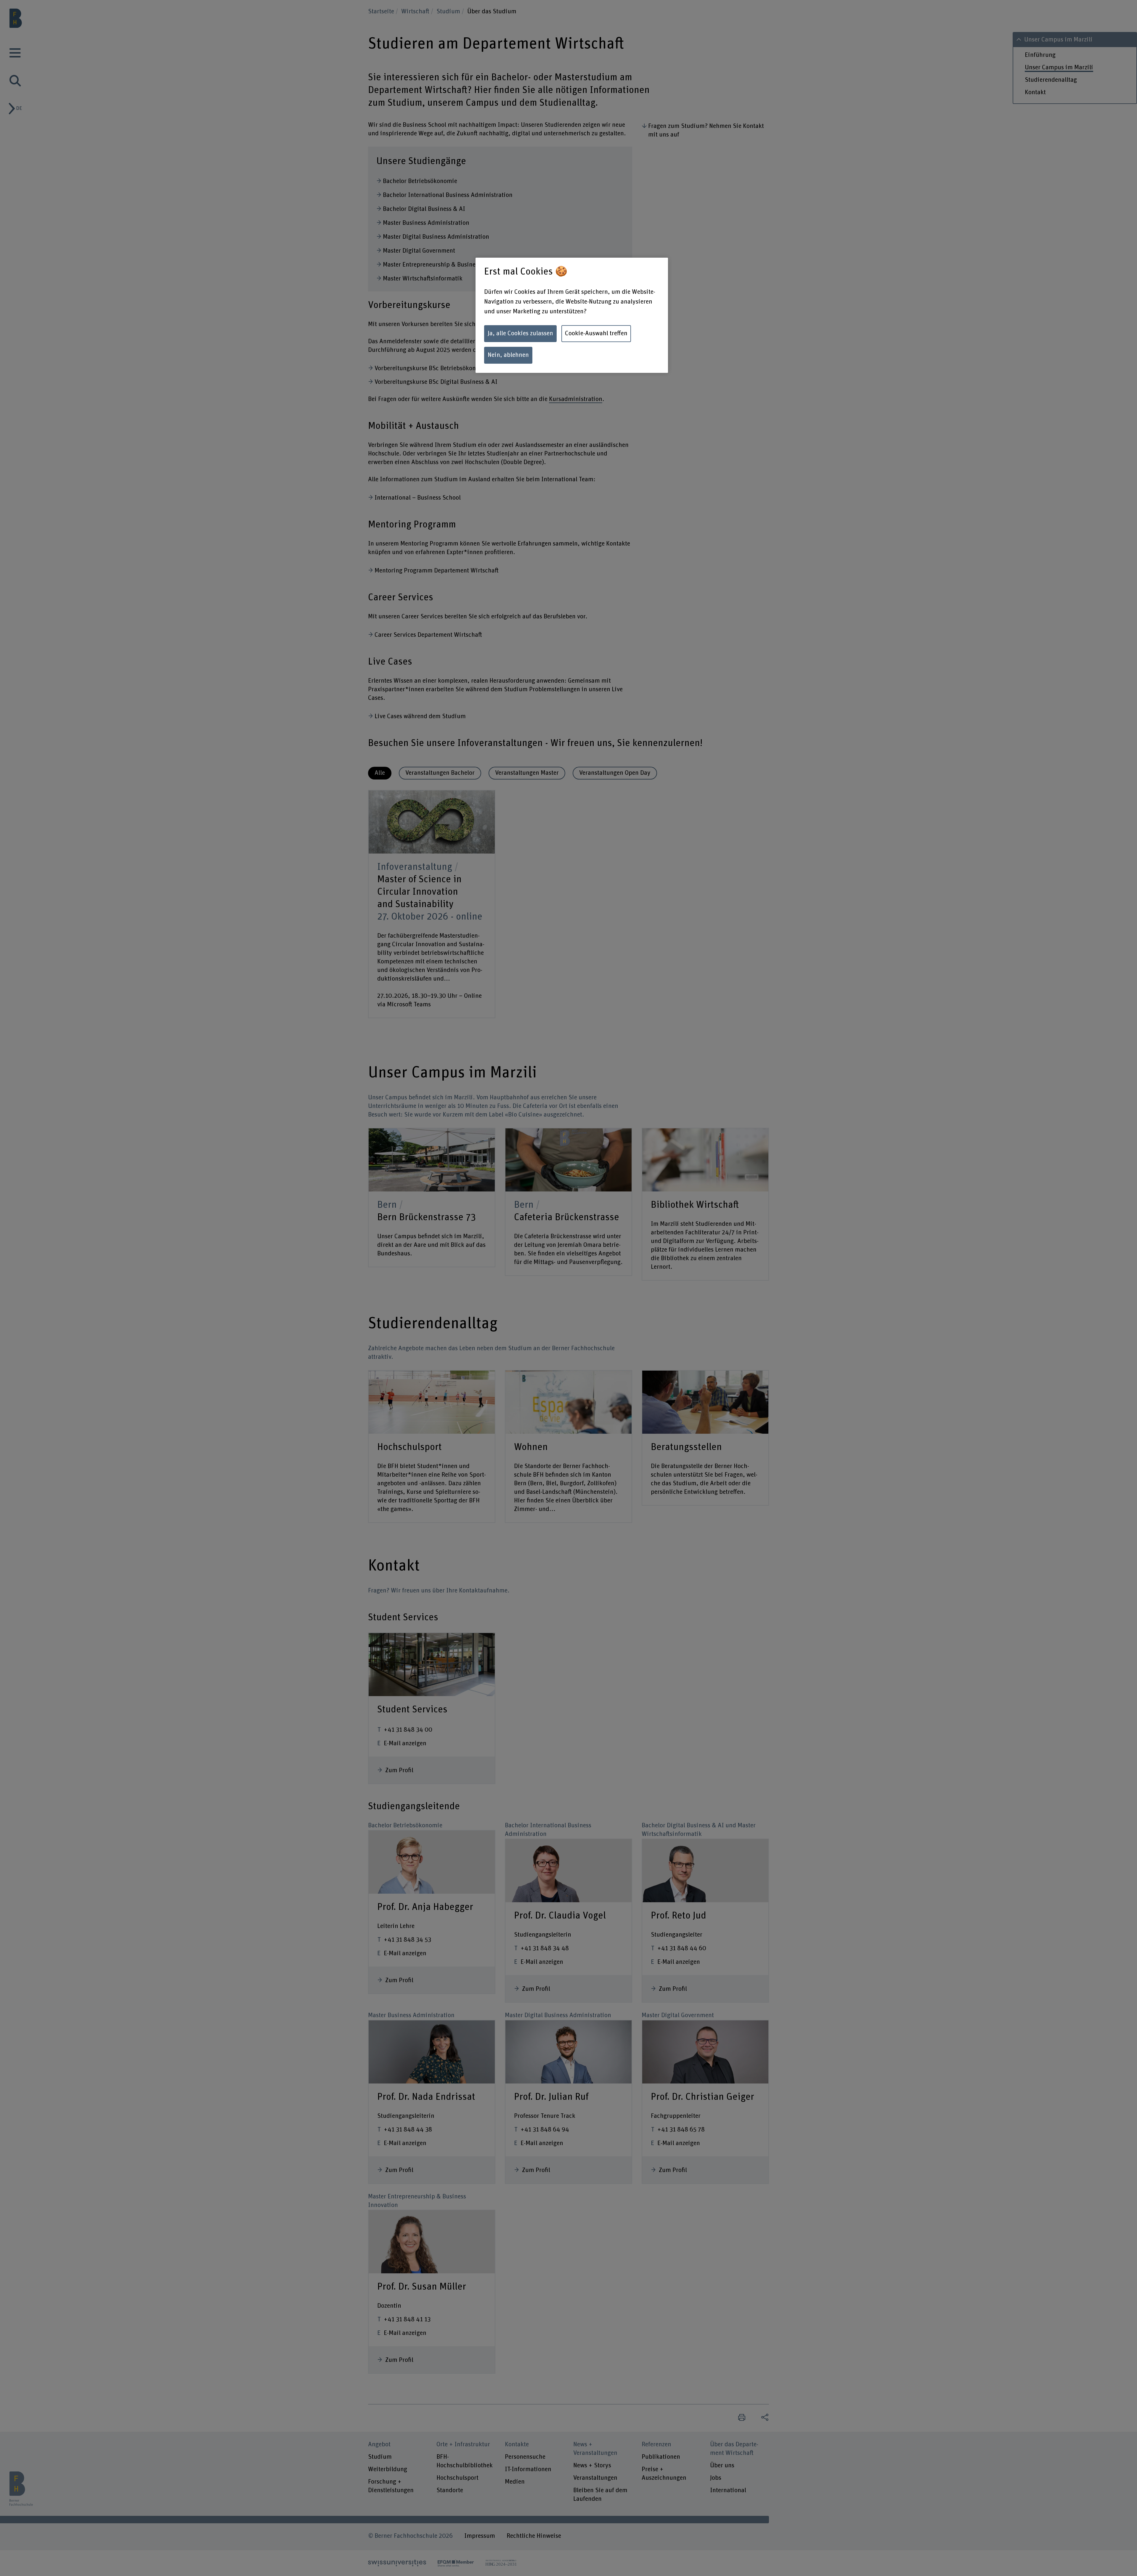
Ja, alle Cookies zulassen (520, 333)
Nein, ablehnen (508, 355)
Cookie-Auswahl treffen (596, 333)
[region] (572, 315)
